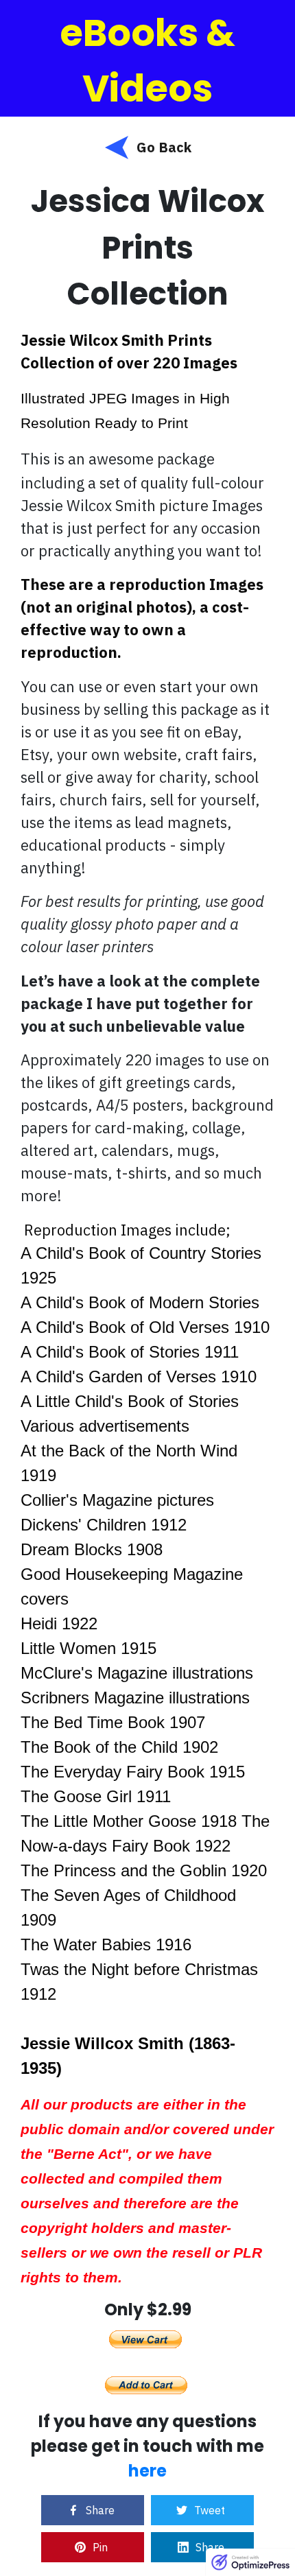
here (147, 2471)
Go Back (164, 147)
